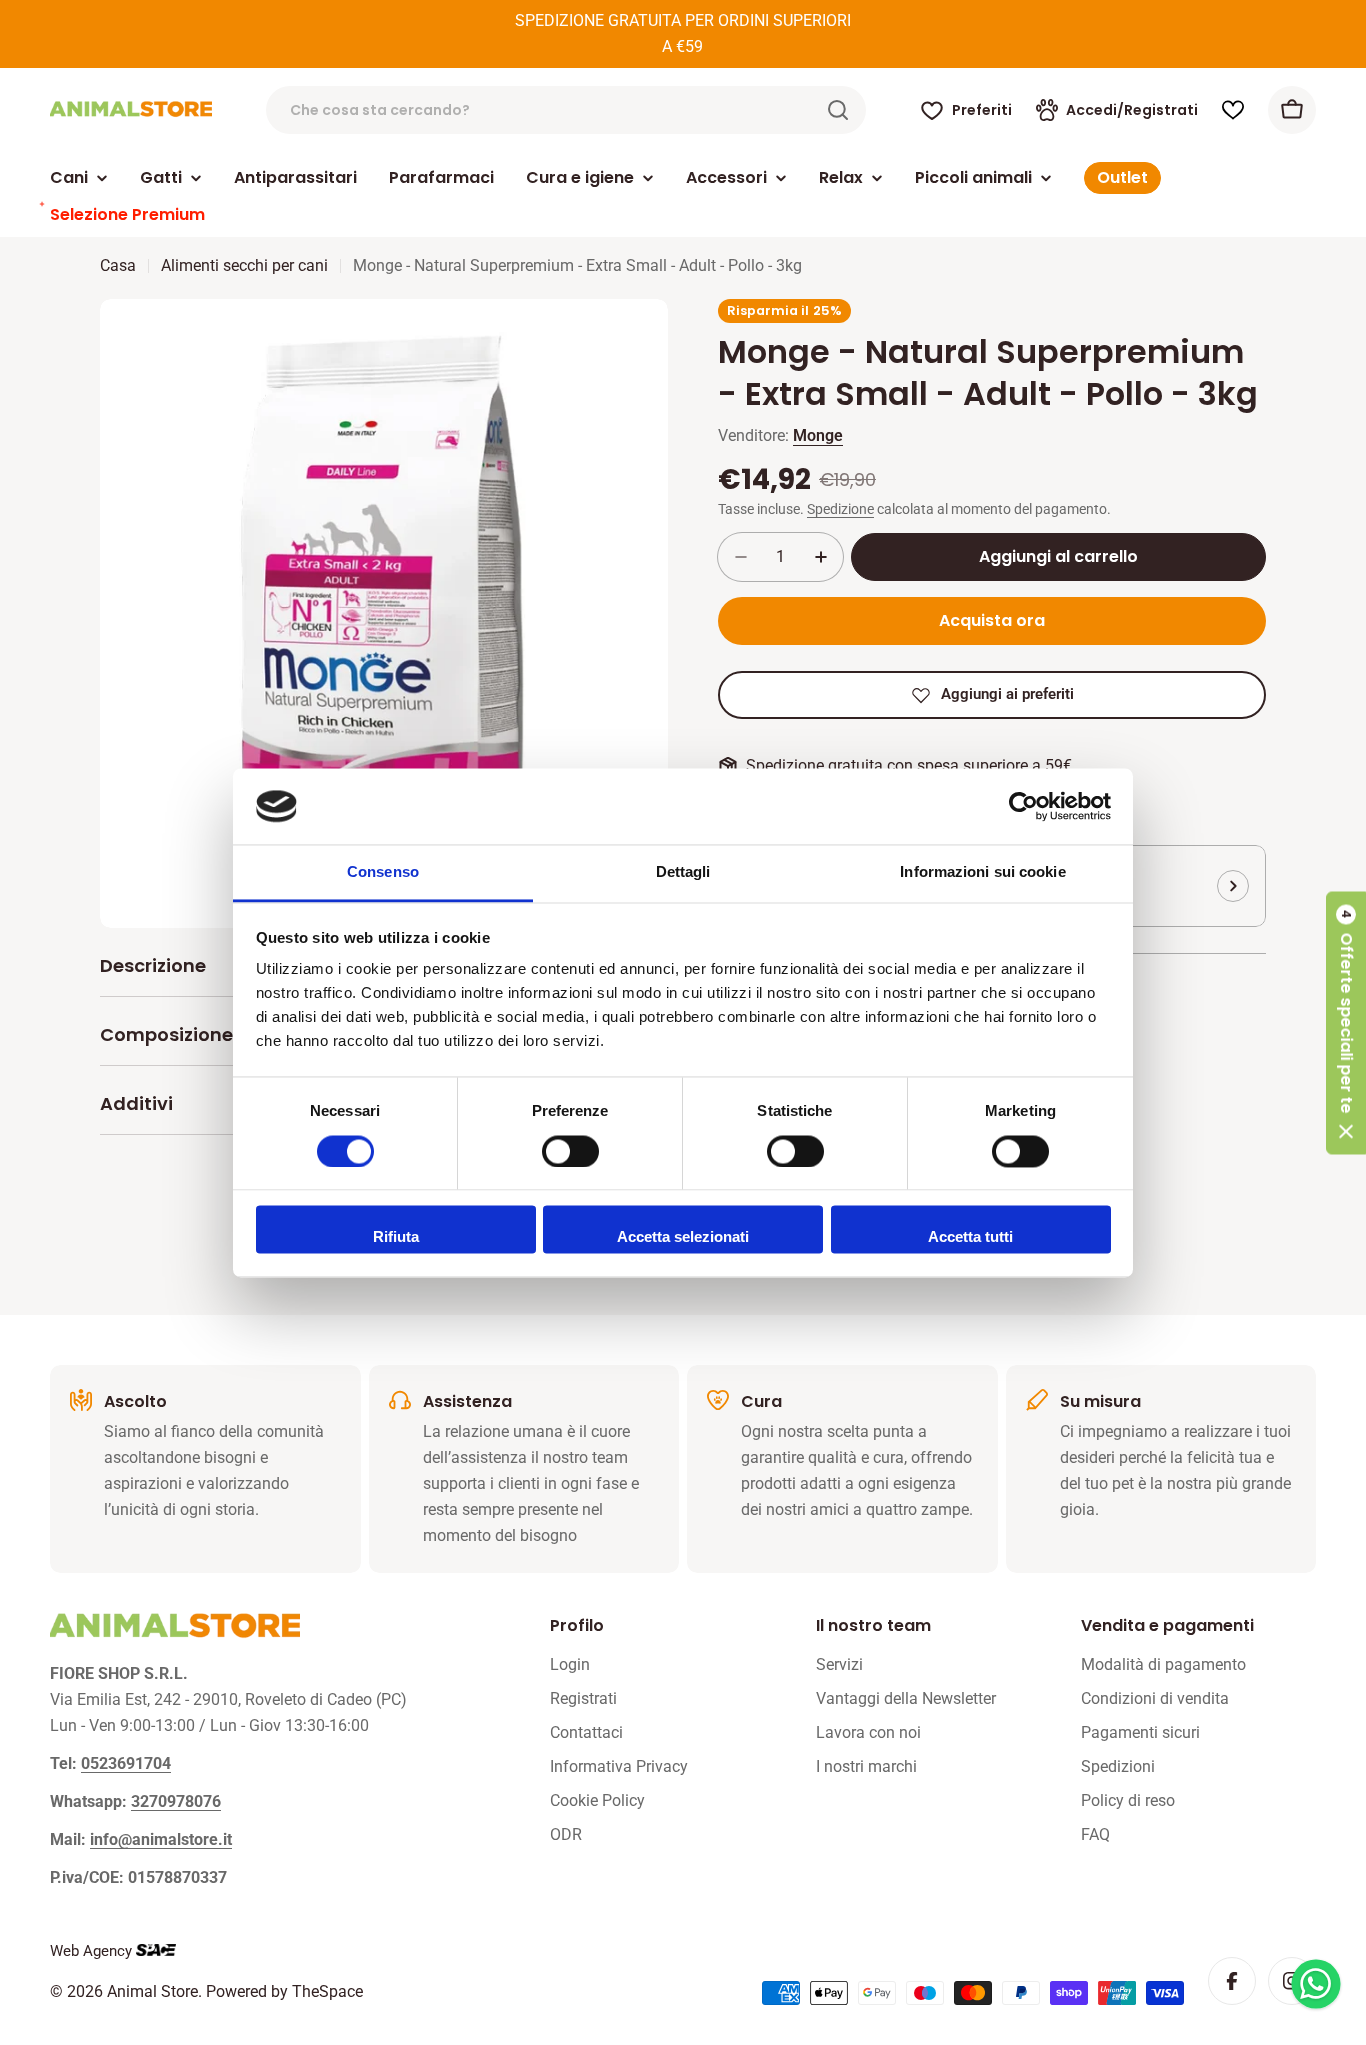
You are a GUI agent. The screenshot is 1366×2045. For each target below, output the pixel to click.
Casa (118, 265)
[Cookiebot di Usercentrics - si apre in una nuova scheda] (1023, 806)
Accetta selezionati (683, 1237)
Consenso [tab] (383, 872)
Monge (818, 435)
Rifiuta (396, 1237)
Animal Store (152, 1991)
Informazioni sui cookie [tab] (982, 872)
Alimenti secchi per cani (244, 265)
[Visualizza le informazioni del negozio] (1233, 886)
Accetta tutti (970, 1237)
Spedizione (840, 509)
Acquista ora (992, 620)
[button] (1346, 1022)
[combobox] (566, 110)
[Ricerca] (838, 110)
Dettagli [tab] (683, 872)
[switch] (570, 1151)
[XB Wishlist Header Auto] (1233, 110)
